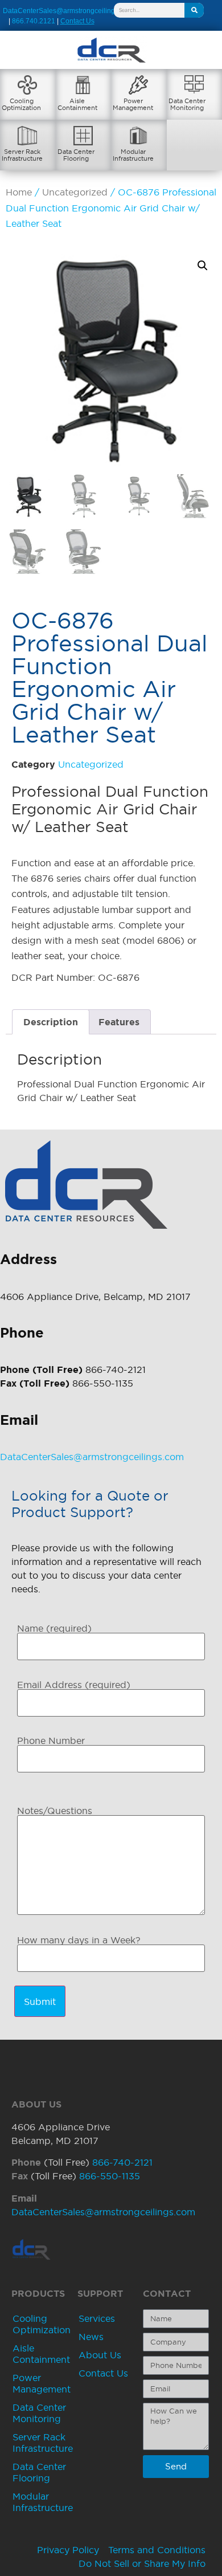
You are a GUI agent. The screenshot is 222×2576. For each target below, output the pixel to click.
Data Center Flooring (39, 2472)
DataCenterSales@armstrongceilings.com (68, 11)
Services (97, 2318)
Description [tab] (51, 1022)
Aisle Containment (41, 2354)
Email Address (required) (74, 1685)
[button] (203, 266)
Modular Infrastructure (43, 2502)
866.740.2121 (34, 21)
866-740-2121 (122, 2162)
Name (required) (54, 1628)
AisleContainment (77, 104)
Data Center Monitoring (39, 2413)
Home (19, 192)
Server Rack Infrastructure (43, 2443)
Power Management (42, 2383)
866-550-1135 (110, 2176)
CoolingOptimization (21, 104)
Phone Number (51, 1741)
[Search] (194, 10)
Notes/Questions (55, 1811)
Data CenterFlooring (76, 155)
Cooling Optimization (42, 2324)
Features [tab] (119, 1022)
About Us (100, 2355)
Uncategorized (75, 192)
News (91, 2337)
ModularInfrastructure (133, 155)
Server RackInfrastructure (22, 155)
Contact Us (103, 2373)
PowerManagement (133, 104)
